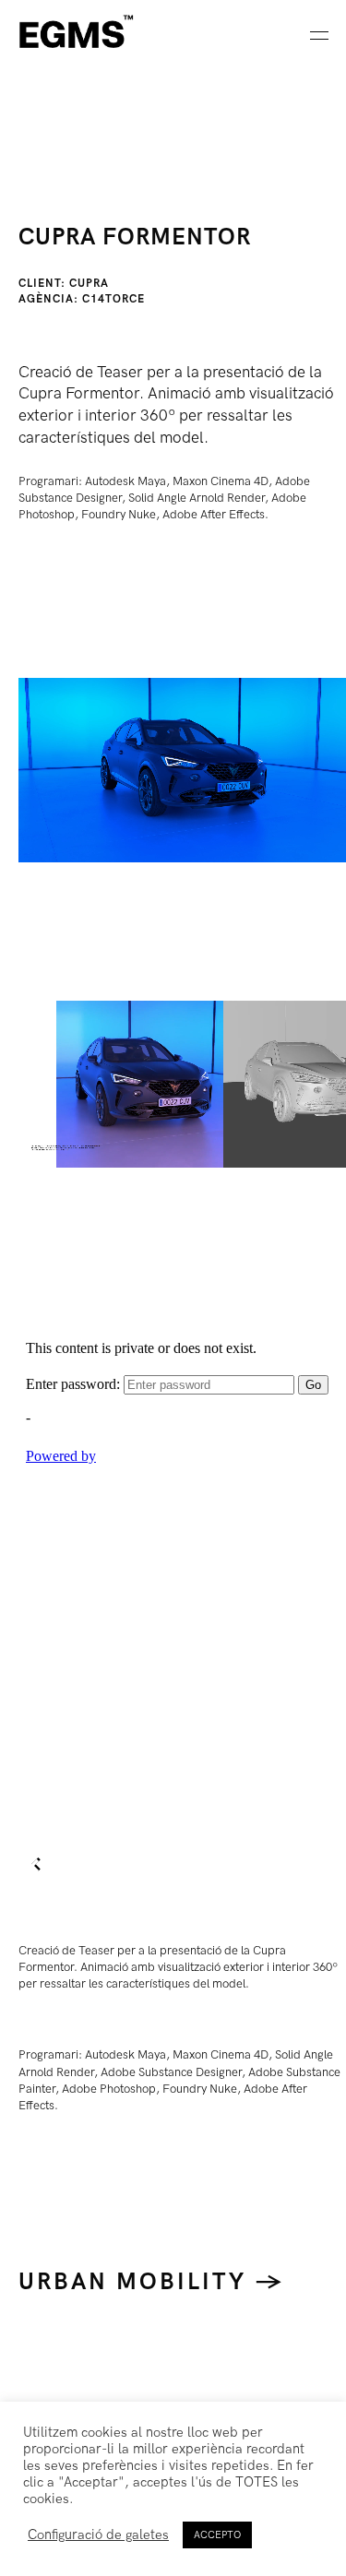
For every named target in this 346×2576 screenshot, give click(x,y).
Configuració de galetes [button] (98, 2535)
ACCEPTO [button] (217, 2535)
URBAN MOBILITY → (151, 2282)
